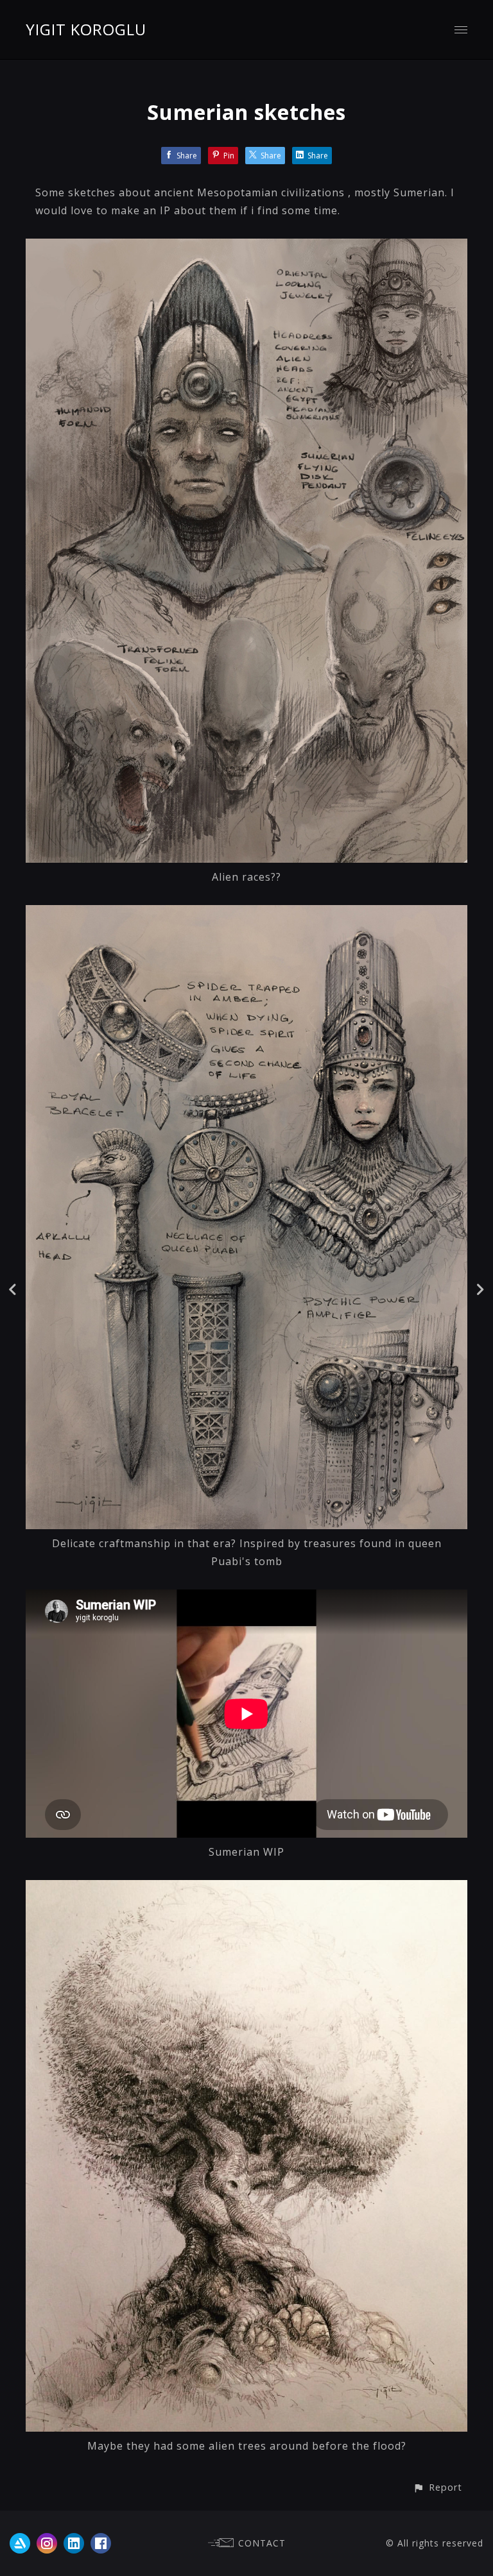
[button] (437, 2487)
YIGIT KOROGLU (86, 29)
